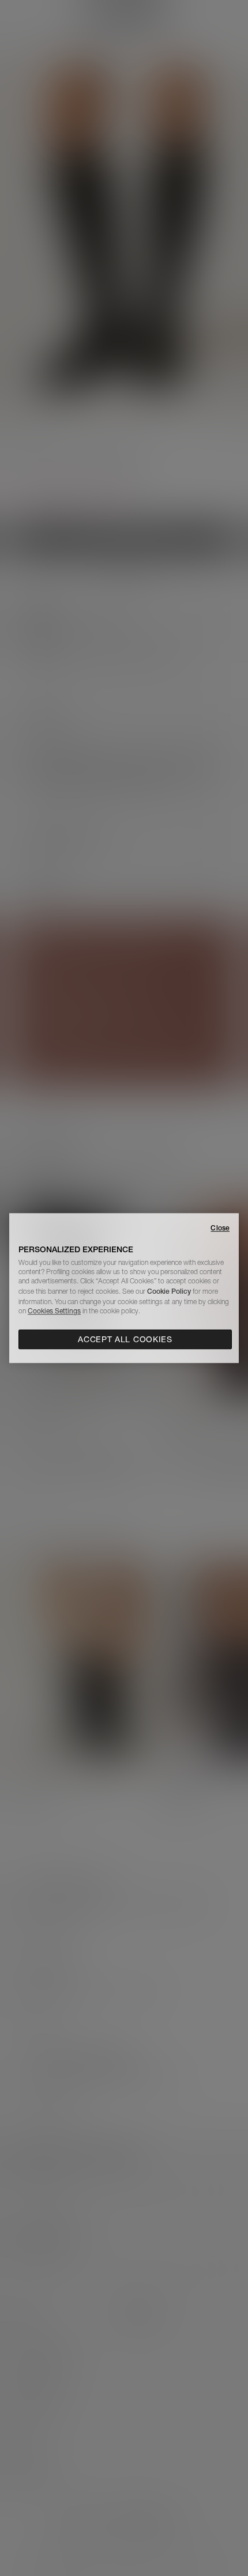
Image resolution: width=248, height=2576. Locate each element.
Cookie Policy (169, 1291)
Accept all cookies (125, 1339)
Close (220, 1228)
